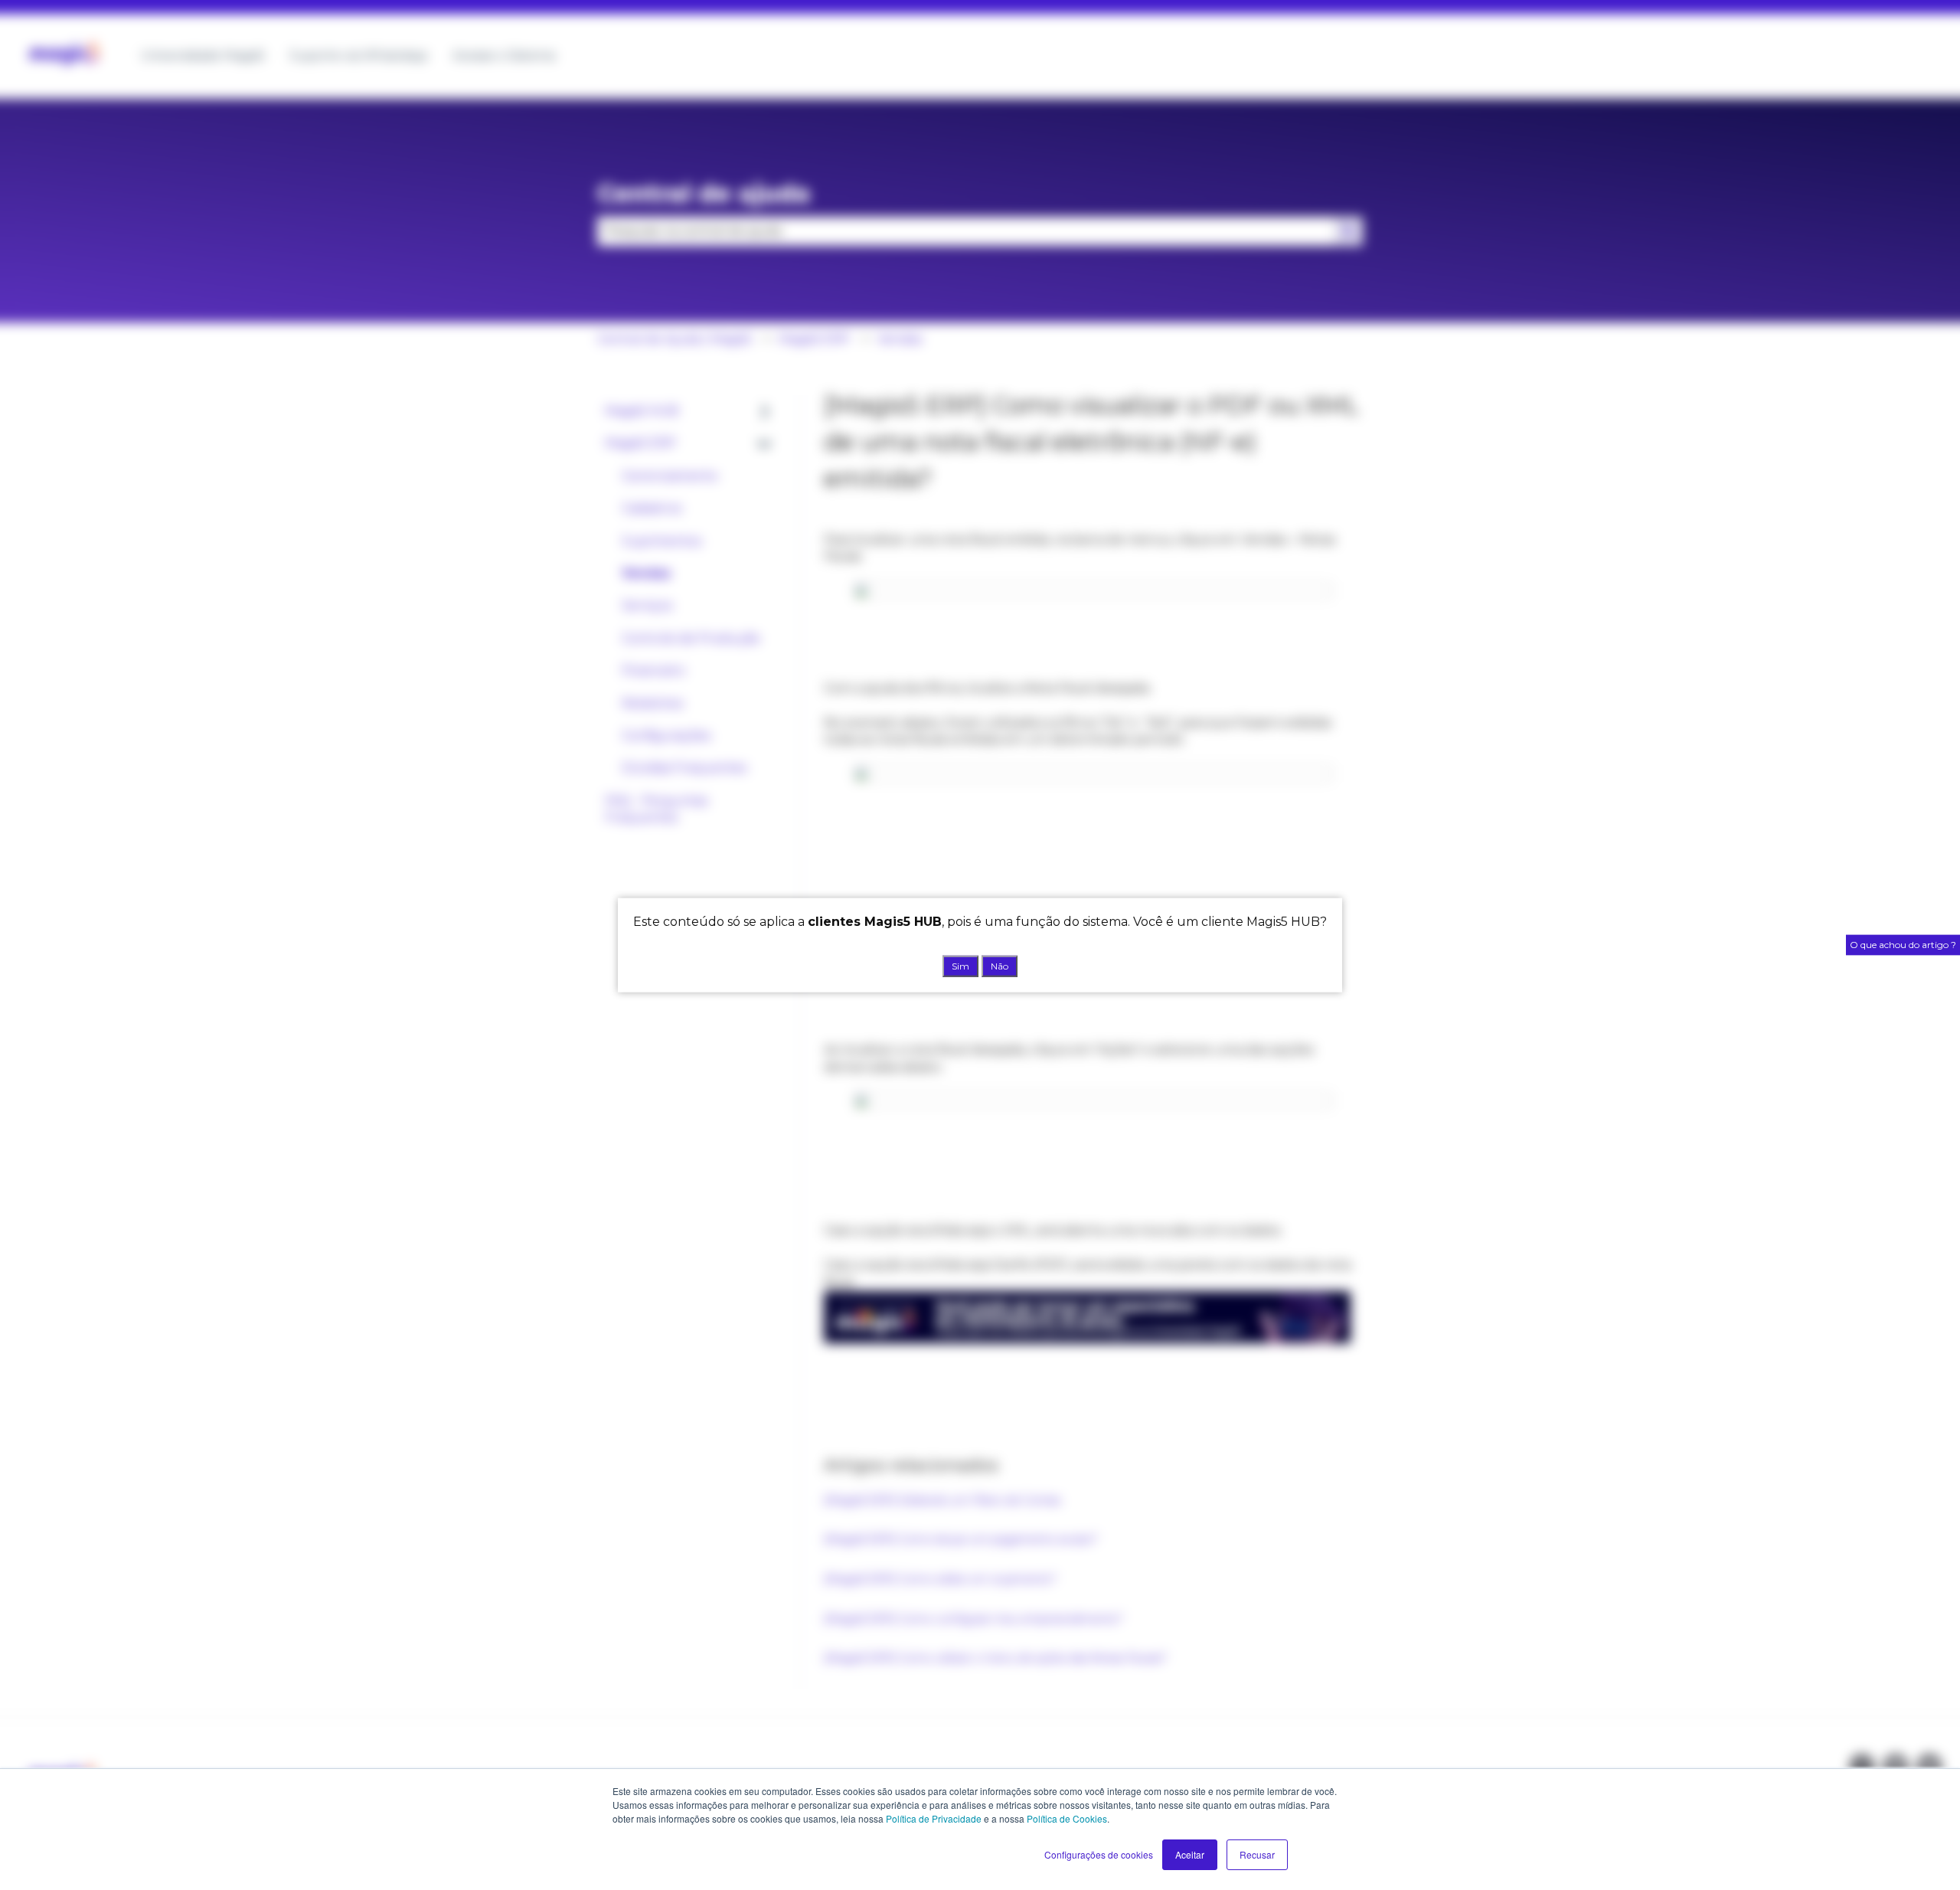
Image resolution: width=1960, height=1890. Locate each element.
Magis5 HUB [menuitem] (642, 411)
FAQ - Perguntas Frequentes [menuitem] (656, 809)
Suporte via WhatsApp (359, 56)
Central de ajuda (704, 193)
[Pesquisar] (1348, 231)
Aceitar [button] (1190, 1854)
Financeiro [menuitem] (653, 670)
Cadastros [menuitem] (652, 508)
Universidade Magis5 (203, 56)
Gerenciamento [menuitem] (670, 476)
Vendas (900, 339)
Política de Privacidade (934, 1818)
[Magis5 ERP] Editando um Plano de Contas (944, 1500)
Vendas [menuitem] (646, 573)
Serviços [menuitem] (647, 605)
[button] (765, 412)
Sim (960, 965)
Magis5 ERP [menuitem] (640, 443)
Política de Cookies (1067, 1818)
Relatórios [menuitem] (652, 703)
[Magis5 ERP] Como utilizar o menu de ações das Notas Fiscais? (995, 1658)
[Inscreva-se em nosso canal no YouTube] (1929, 1767)
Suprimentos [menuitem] (661, 541)
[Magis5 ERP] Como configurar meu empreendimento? (973, 1619)
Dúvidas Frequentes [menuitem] (684, 768)
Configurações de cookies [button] (1099, 1854)
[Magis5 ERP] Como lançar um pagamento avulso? (961, 1539)
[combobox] (965, 231)
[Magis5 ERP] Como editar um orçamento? (940, 1579)
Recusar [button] (1257, 1854)
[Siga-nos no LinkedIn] (1896, 1767)
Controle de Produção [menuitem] (691, 638)
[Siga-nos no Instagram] (1862, 1767)
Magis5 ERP (814, 339)
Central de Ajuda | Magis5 (675, 339)
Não (1000, 965)
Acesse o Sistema (504, 56)
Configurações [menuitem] (666, 736)
